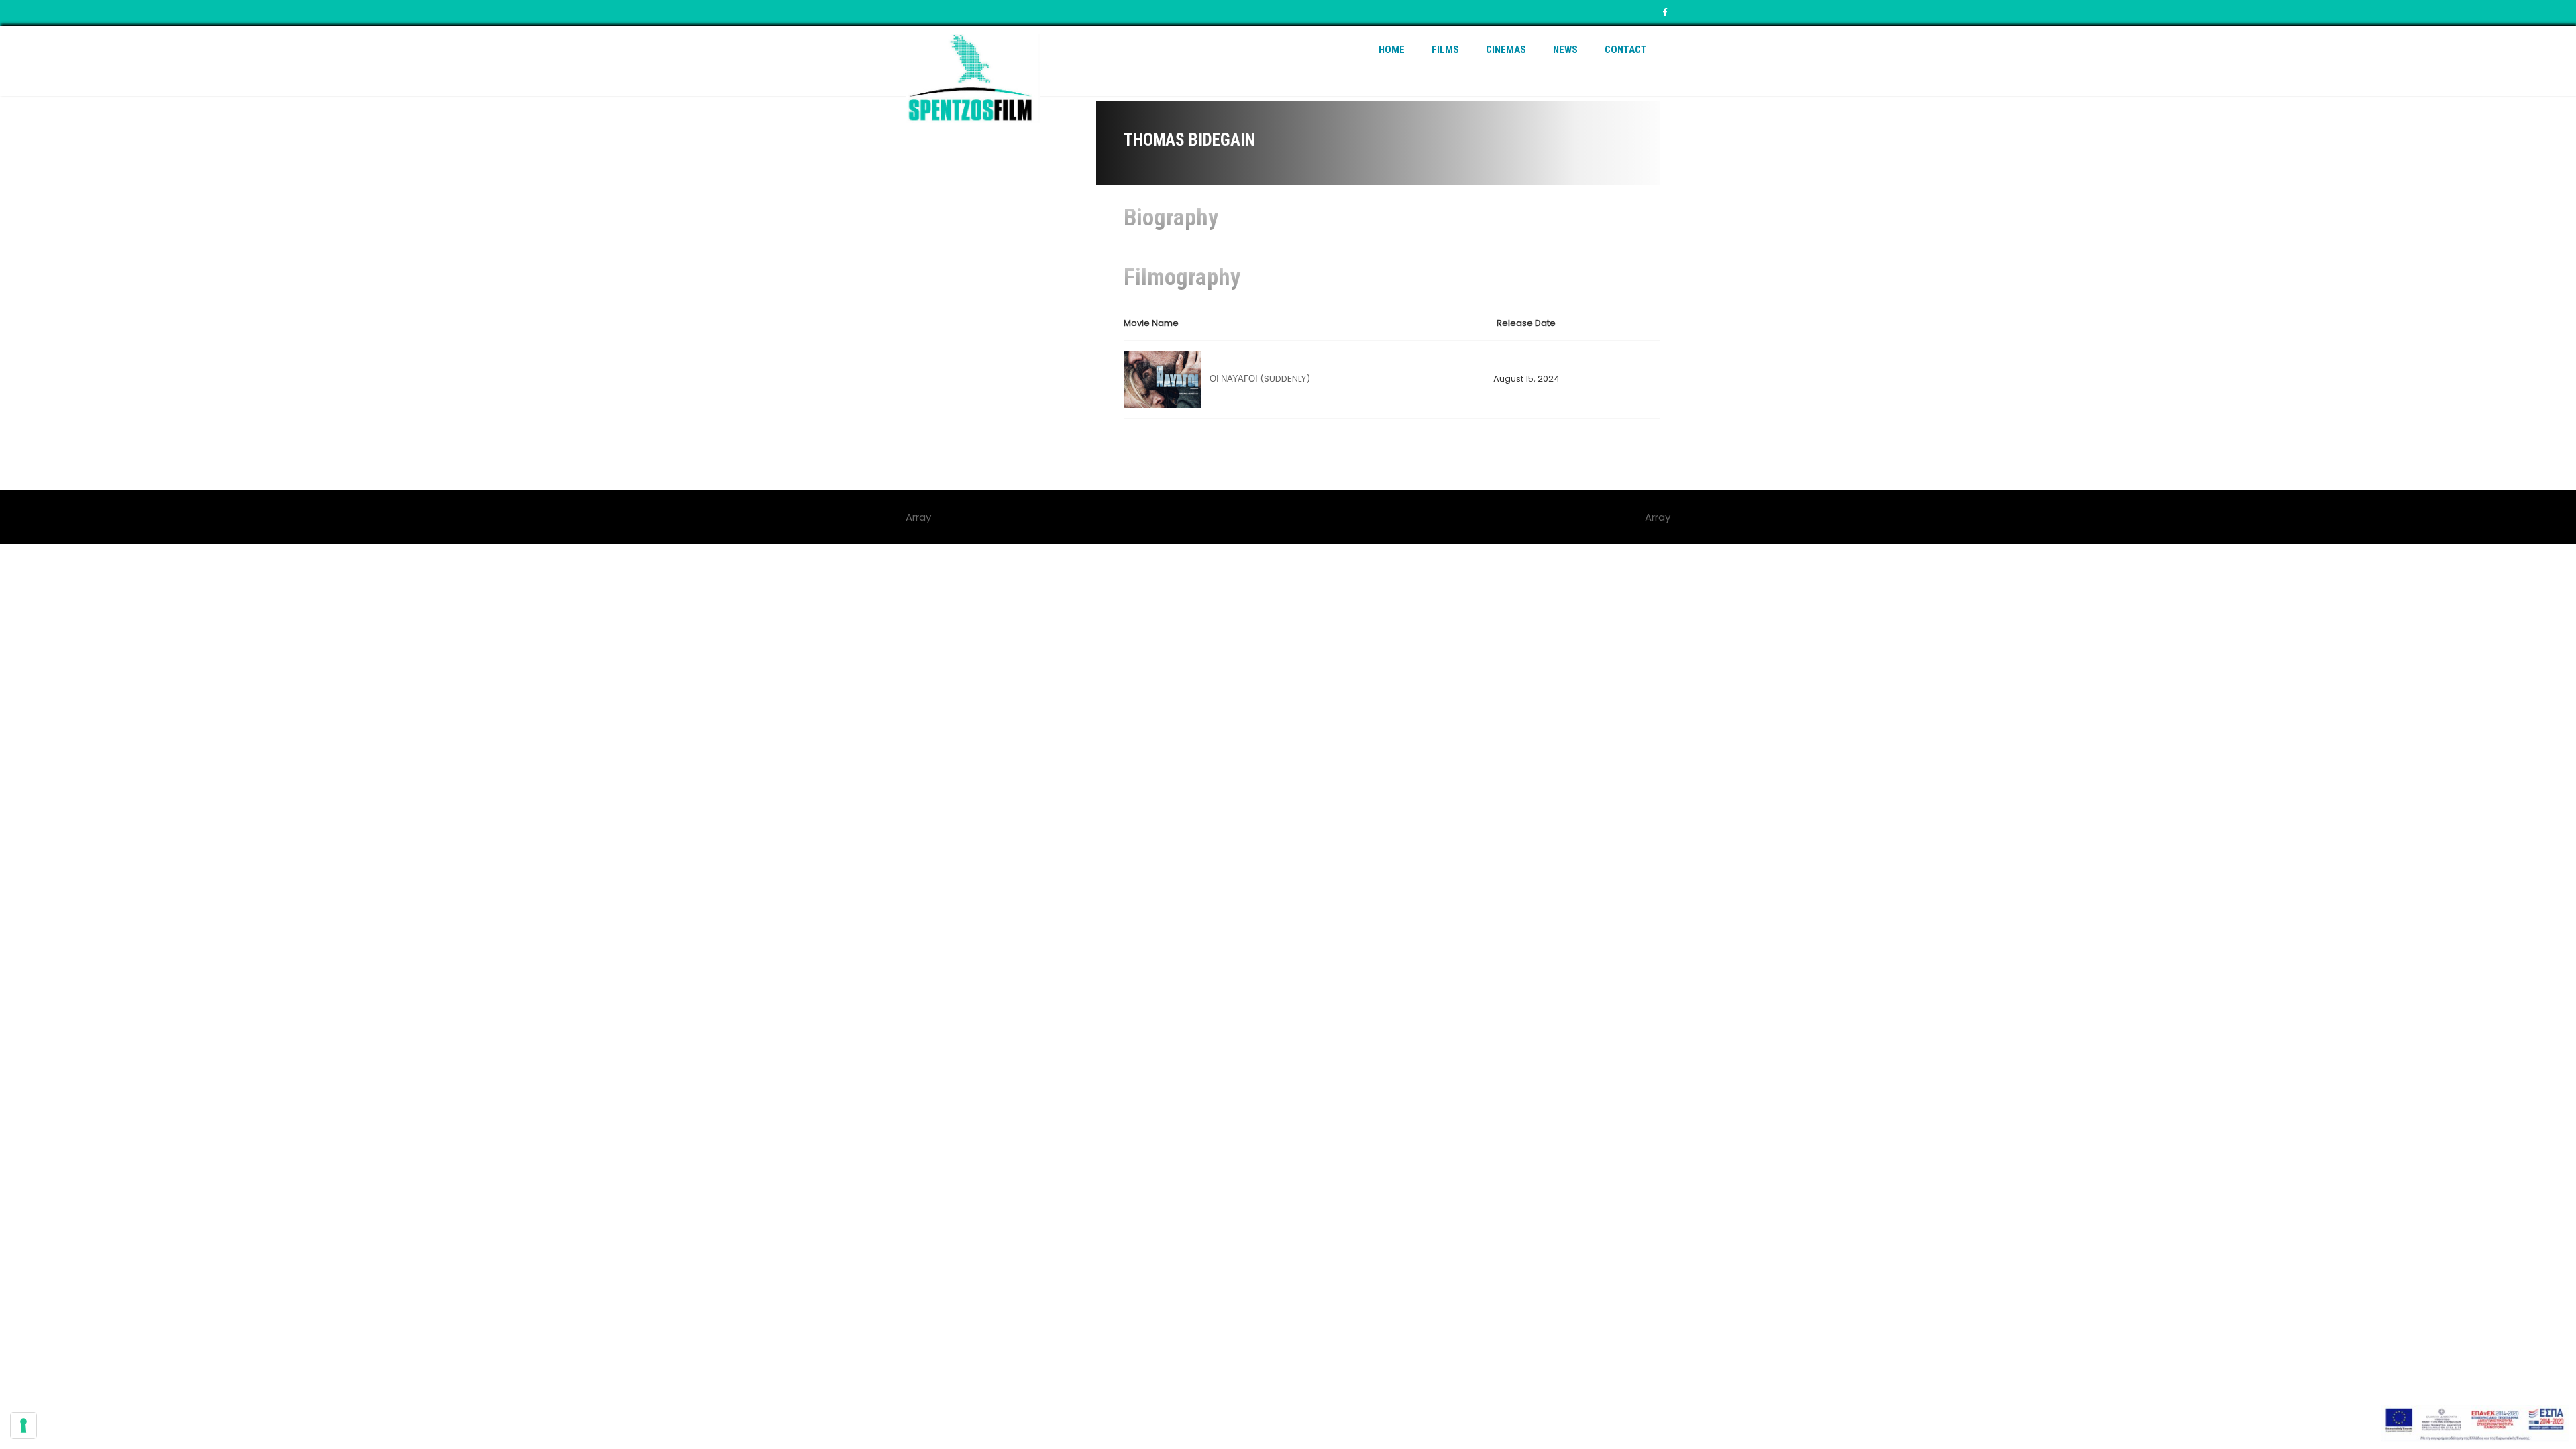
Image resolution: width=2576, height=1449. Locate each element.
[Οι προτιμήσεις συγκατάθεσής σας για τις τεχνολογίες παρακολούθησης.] (23, 1426)
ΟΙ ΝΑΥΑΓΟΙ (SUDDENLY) (1260, 379)
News (1565, 50)
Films (1445, 50)
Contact (1626, 50)
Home (1392, 50)
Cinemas (1506, 50)
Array (1658, 517)
